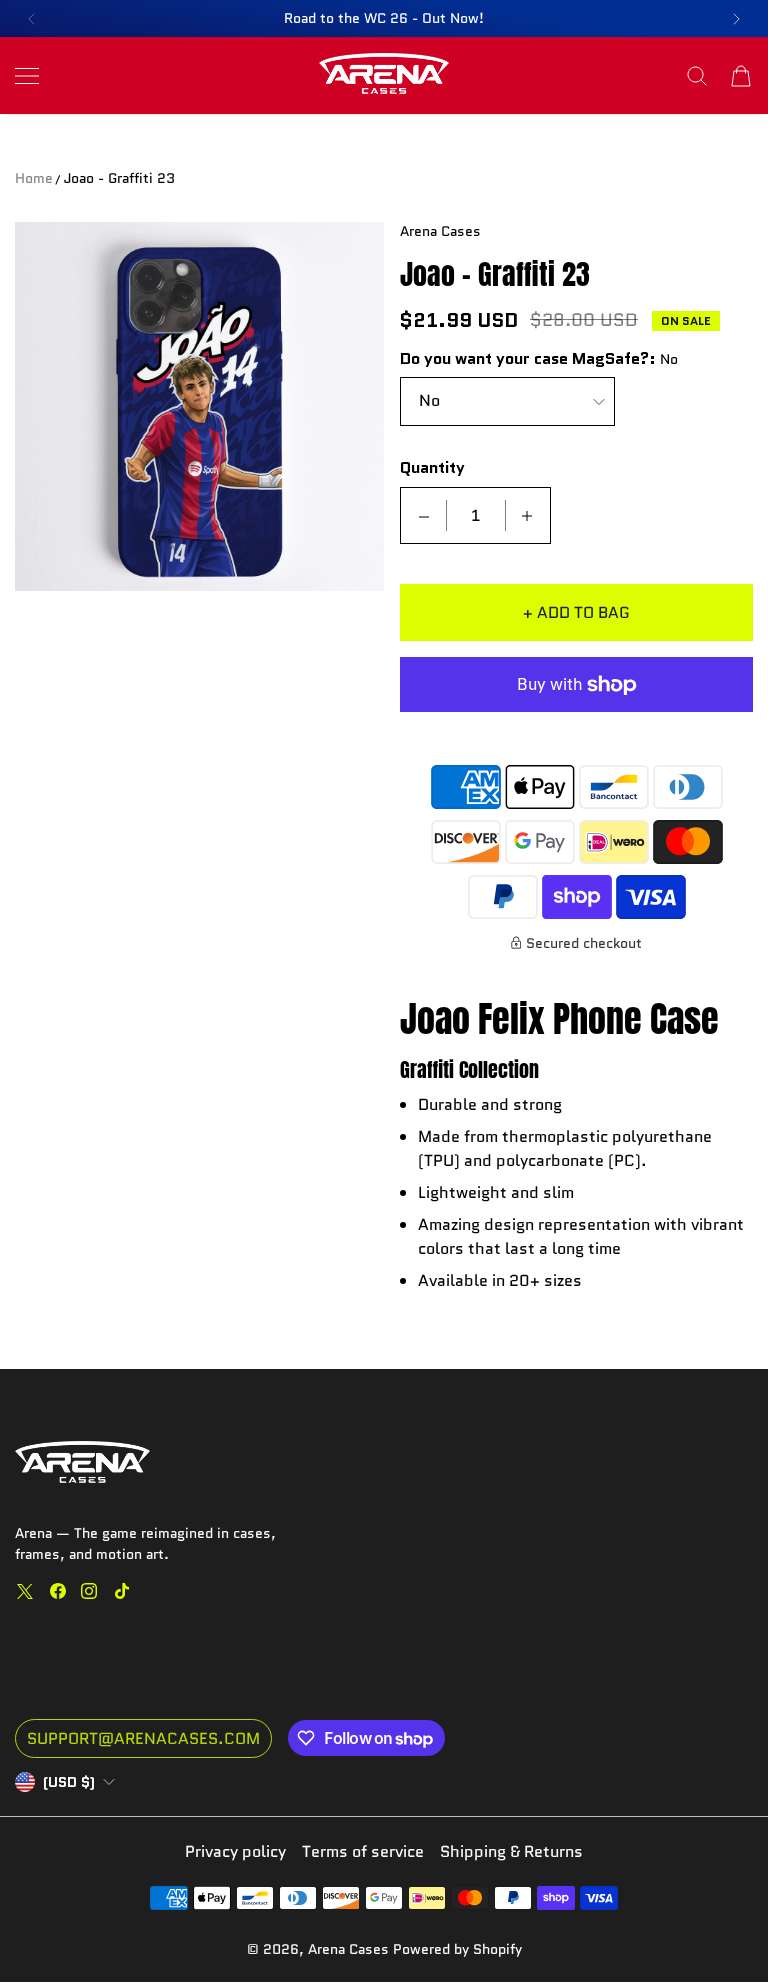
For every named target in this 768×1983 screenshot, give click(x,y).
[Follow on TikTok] (122, 1591)
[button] (31, 19)
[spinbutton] (476, 515)
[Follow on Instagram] (89, 1591)
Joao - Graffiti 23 (119, 178)
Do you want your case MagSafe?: (528, 359)
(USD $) (69, 1782)
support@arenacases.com (143, 1738)
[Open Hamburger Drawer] (27, 76)
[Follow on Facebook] (58, 1591)
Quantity (432, 468)
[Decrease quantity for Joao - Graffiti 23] (424, 515)
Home (34, 178)
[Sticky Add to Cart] (691, 1933)
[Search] (697, 76)
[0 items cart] (741, 76)
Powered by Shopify (457, 1949)
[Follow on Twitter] (25, 1591)
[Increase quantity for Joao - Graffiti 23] (527, 515)
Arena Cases (350, 1949)
